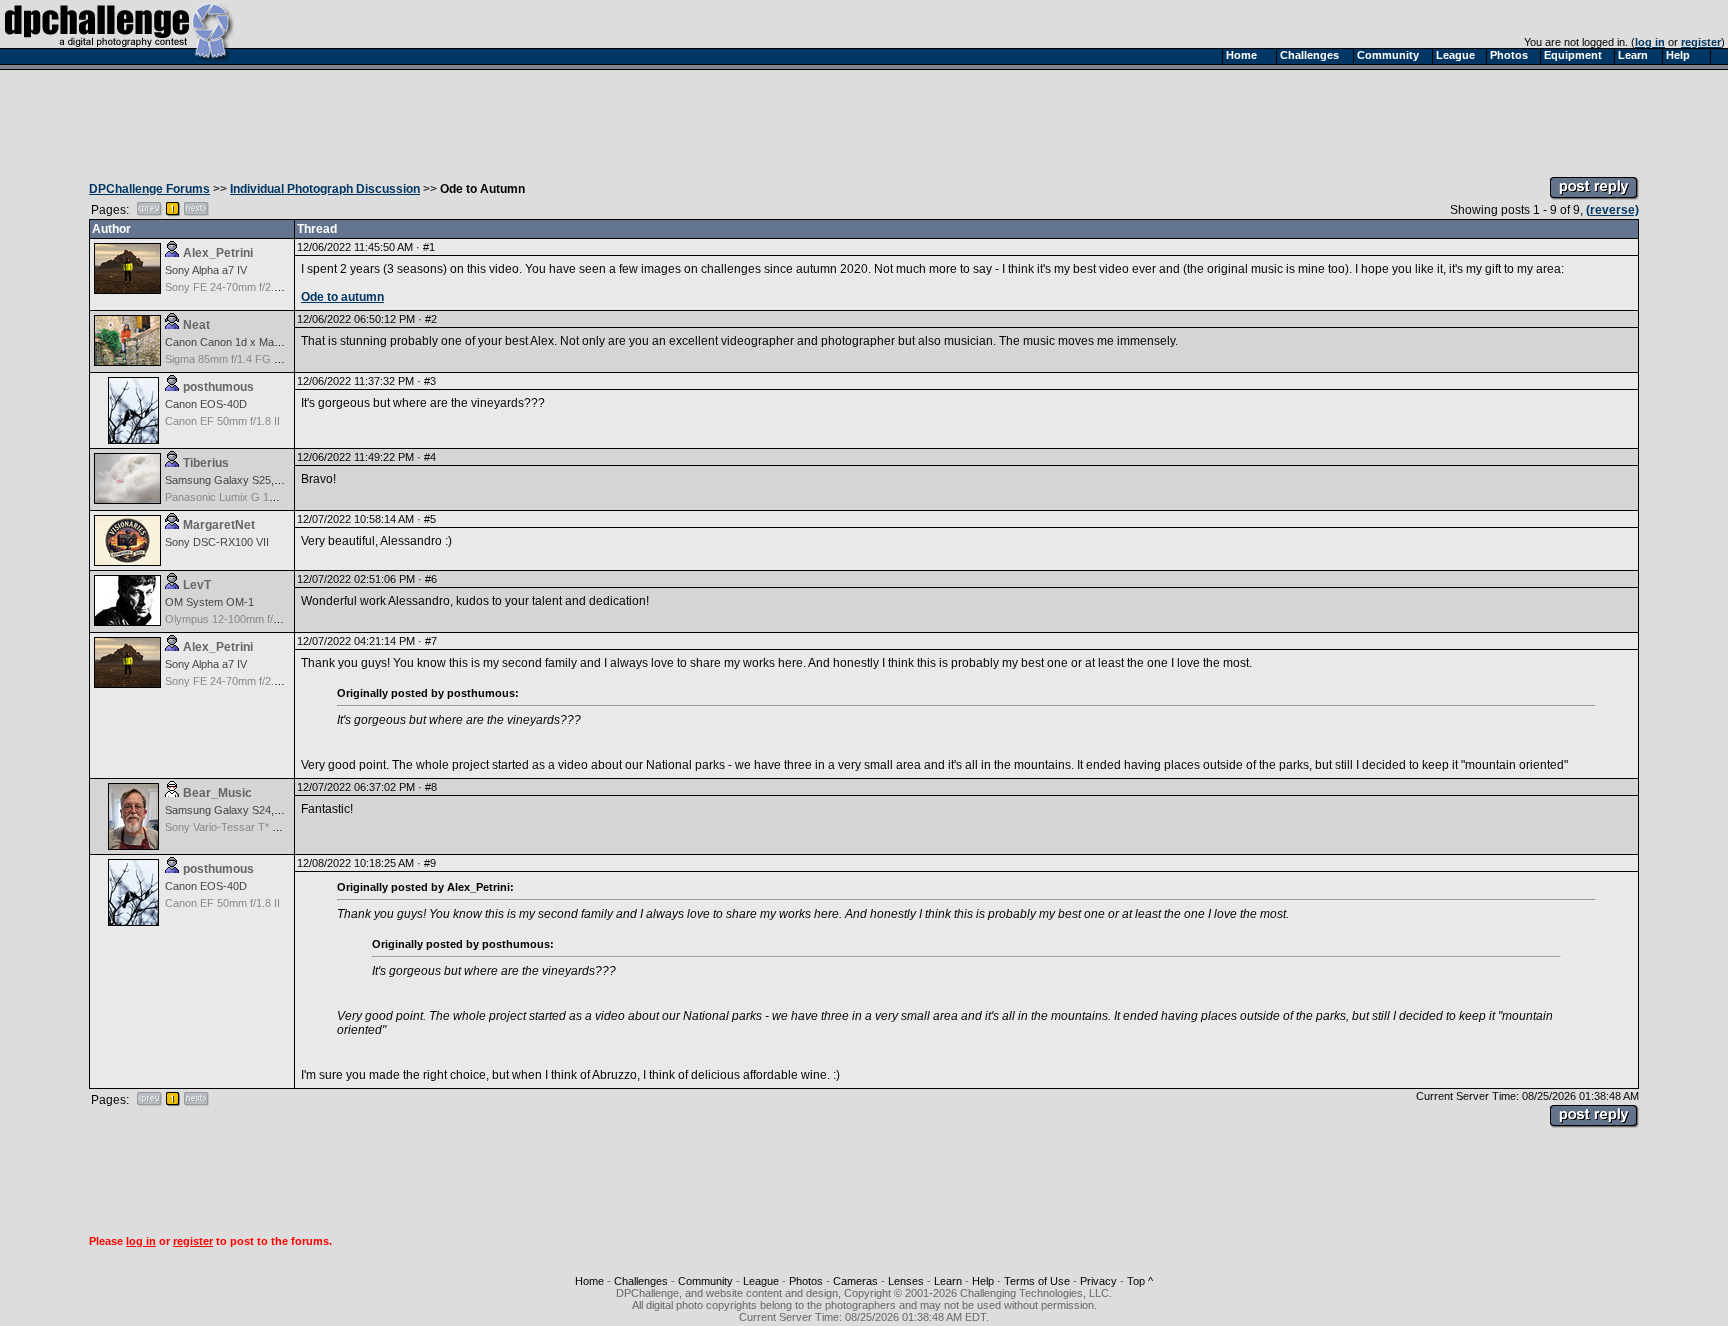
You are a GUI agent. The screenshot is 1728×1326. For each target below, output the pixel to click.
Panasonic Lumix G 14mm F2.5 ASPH (257, 497)
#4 (430, 457)
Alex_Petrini (218, 253)
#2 (431, 319)
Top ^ (1140, 1281)
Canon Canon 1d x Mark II (229, 342)
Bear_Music (217, 793)
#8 (431, 787)
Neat (196, 325)
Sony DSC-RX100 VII (217, 542)
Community (705, 1281)
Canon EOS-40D (206, 404)
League (761, 1281)
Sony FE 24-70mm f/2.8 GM (233, 287)
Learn (948, 1281)
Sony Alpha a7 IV (206, 270)
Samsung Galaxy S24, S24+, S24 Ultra (259, 810)
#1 (429, 247)
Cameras (855, 1281)
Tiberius (206, 463)
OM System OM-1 (209, 602)
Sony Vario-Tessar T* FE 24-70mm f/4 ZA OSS (278, 827)
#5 (430, 519)
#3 (430, 381)
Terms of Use (1037, 1281)
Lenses (906, 1281)
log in (1650, 42)
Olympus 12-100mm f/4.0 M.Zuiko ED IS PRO (276, 619)
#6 (431, 579)
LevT (197, 585)
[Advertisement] (864, 118)
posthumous (218, 387)
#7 (431, 641)
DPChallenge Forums (149, 189)
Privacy (1098, 1281)
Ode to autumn (342, 297)
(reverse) (1612, 210)
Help (983, 1281)
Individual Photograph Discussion (325, 189)
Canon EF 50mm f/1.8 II (222, 421)
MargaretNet (219, 525)
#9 (430, 863)
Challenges (641, 1281)
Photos (806, 1281)
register (1701, 42)
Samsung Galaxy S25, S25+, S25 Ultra (259, 480)
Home (589, 1281)
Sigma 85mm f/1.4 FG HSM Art (239, 359)
